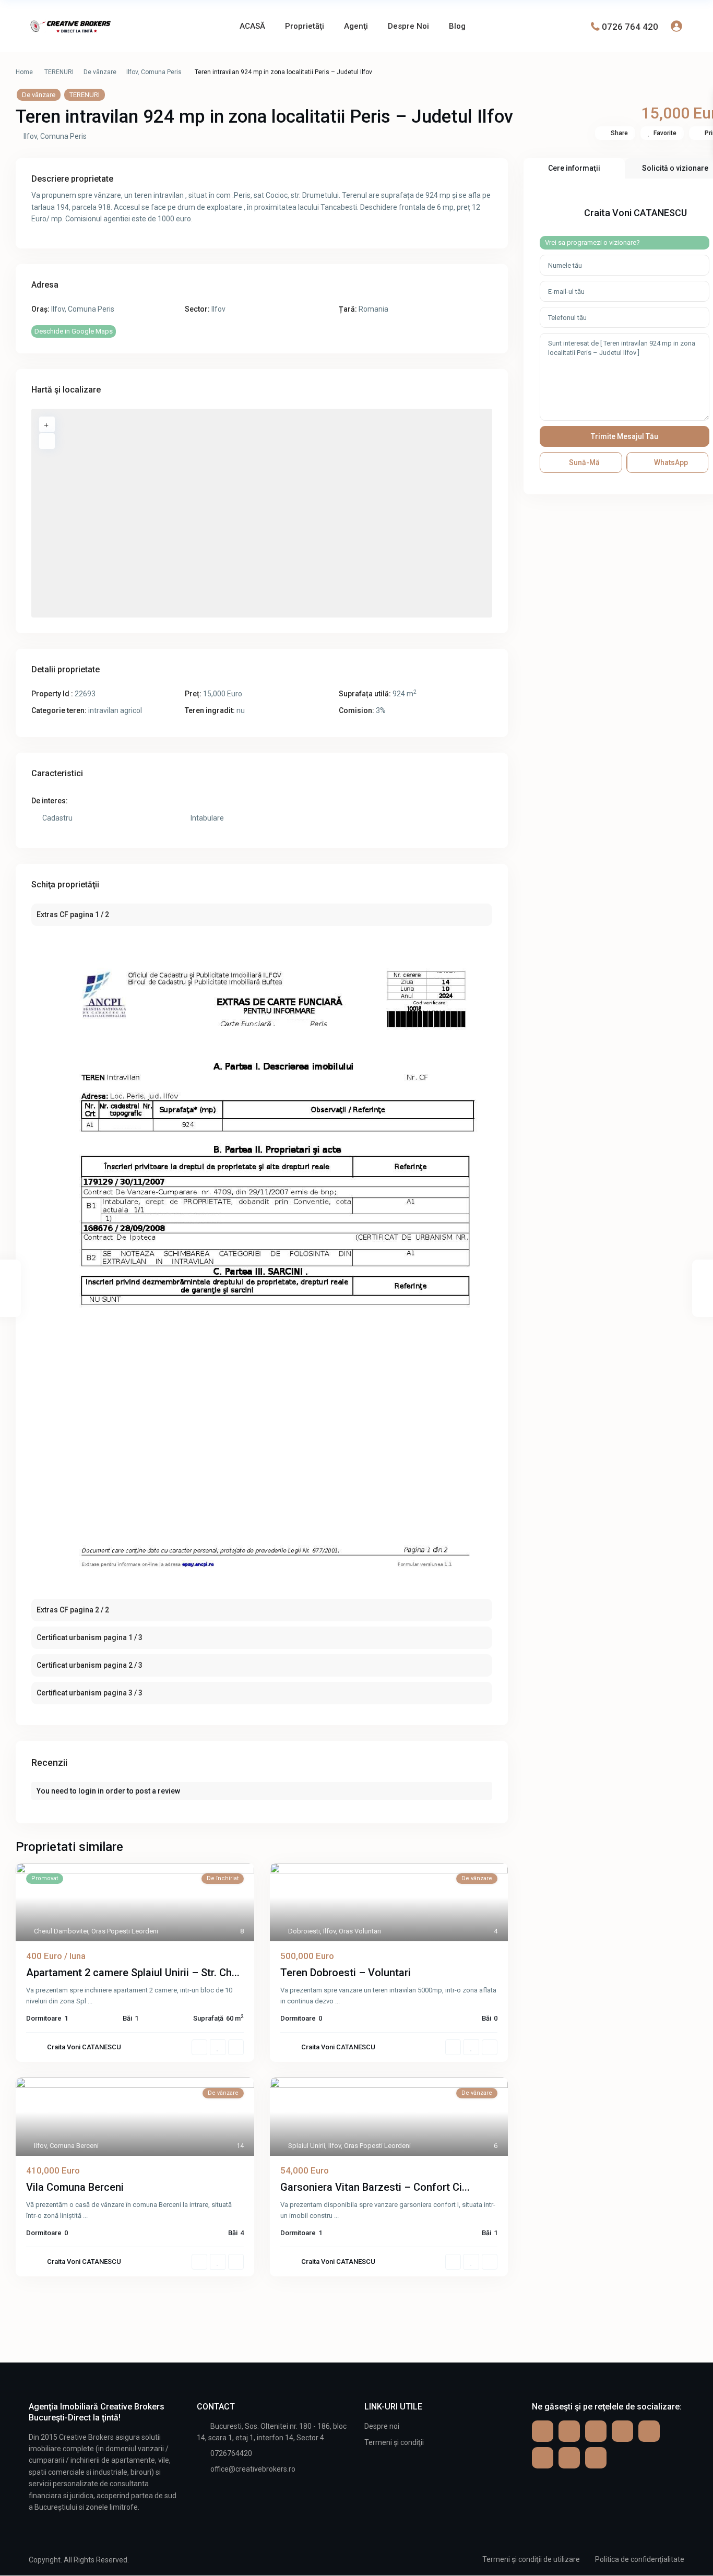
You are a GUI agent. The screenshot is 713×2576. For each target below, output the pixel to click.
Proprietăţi (305, 26)
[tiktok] (622, 2431)
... (90, 2001)
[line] (569, 2458)
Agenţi (356, 26)
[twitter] (649, 2431)
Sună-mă (584, 462)
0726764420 (231, 2453)
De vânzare (100, 72)
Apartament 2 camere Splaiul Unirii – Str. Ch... (133, 1973)
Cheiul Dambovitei (61, 1931)
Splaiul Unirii (307, 2146)
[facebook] (543, 2431)
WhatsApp (670, 462)
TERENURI (59, 72)
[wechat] (596, 2458)
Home (24, 72)
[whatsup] (569, 2431)
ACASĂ (252, 26)
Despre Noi (408, 26)
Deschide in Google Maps (74, 331)
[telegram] (596, 2431)
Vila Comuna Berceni (75, 2187)
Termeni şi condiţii (394, 2442)
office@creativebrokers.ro (253, 2469)
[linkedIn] (543, 2458)
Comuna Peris (161, 72)
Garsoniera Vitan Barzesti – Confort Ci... (375, 2187)
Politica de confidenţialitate (640, 2559)
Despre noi (382, 2426)
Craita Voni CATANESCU (84, 2047)
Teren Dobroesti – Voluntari (346, 1973)
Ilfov (132, 72)
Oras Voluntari (360, 1931)
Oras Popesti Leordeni (125, 1931)
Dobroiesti (304, 1931)
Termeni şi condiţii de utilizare (531, 2559)
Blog (457, 26)
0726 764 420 (630, 26)
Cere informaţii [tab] (574, 168)
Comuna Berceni (74, 2146)
